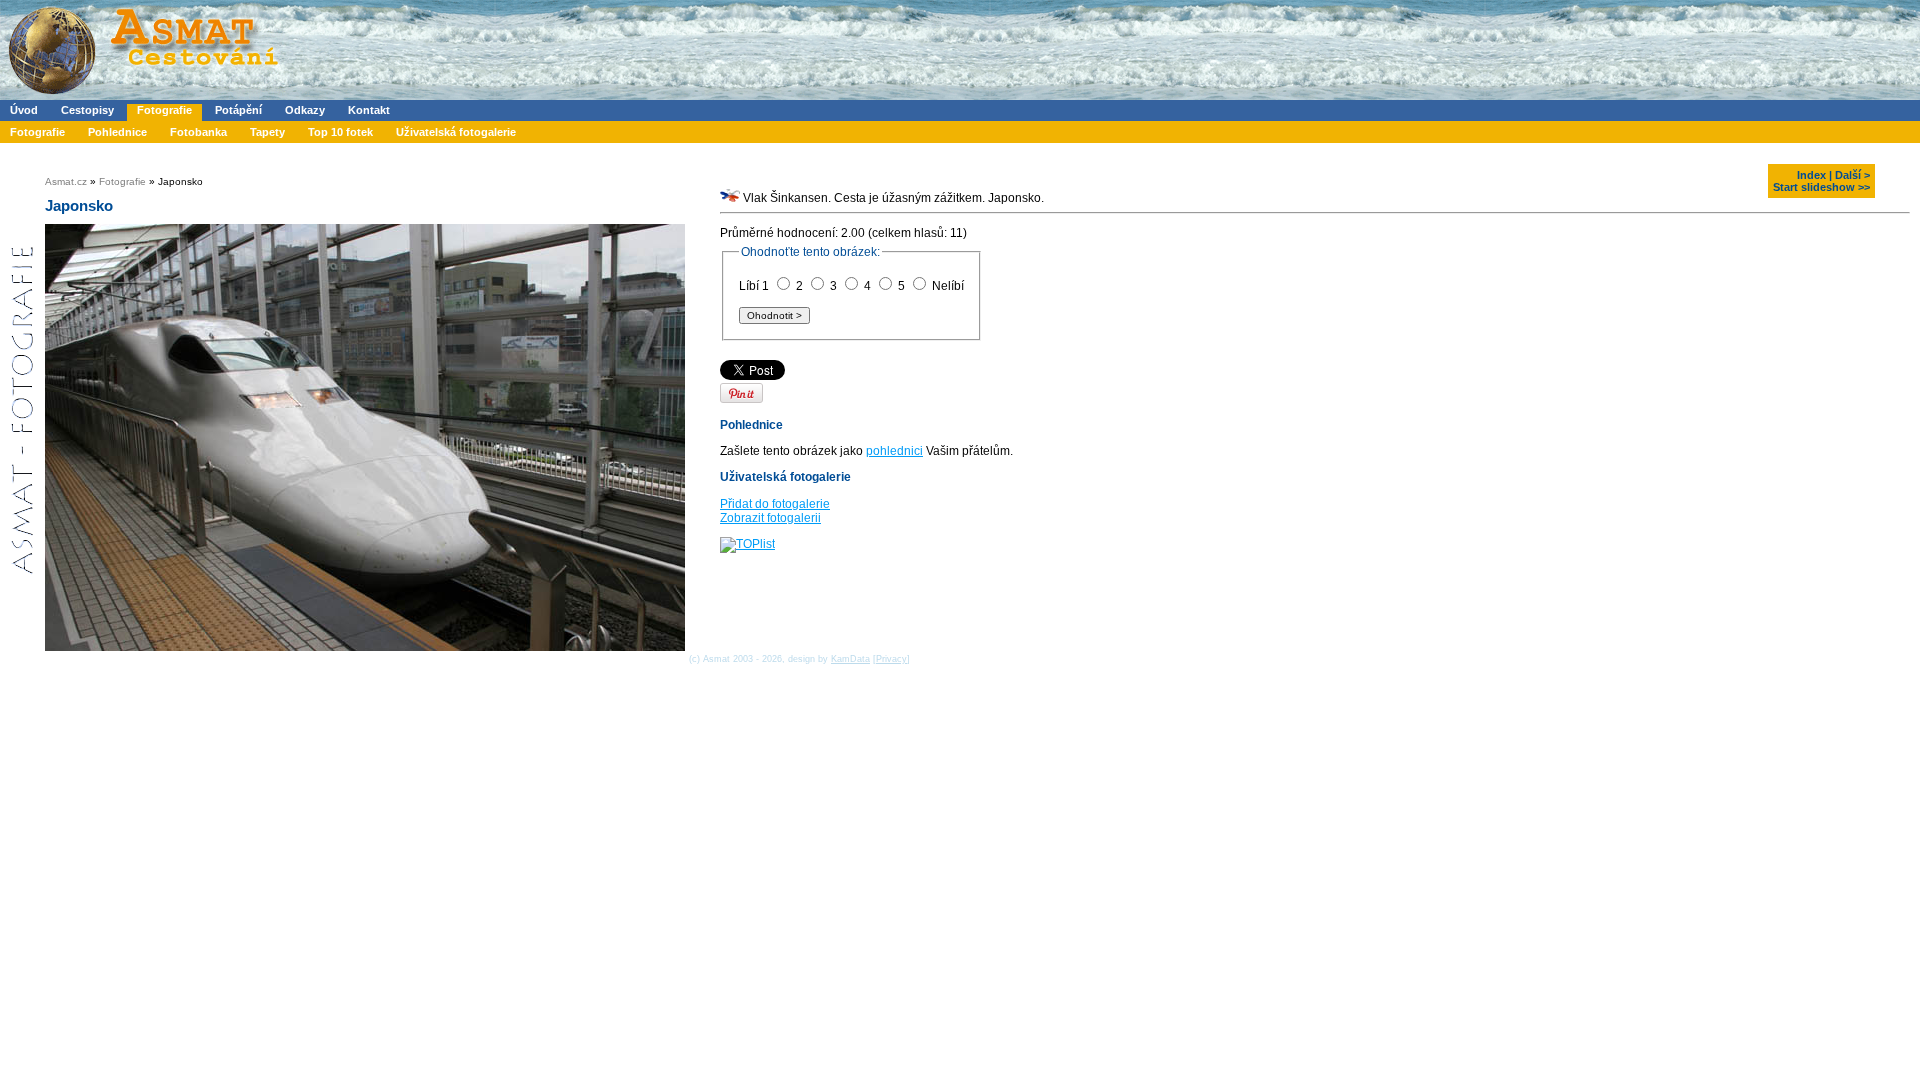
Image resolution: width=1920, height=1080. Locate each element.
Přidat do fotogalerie (775, 504)
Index (1811, 175)
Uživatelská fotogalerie (456, 132)
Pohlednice (117, 132)
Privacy (891, 659)
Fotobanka (198, 132)
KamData (850, 659)
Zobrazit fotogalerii (770, 518)
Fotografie (164, 110)
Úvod (24, 110)
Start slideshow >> (1821, 187)
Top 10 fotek (340, 132)
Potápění (238, 110)
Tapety (267, 132)
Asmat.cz (66, 181)
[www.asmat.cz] (142, 96)
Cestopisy (87, 110)
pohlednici (894, 451)
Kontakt (369, 110)
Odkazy (305, 110)
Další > (1852, 175)
